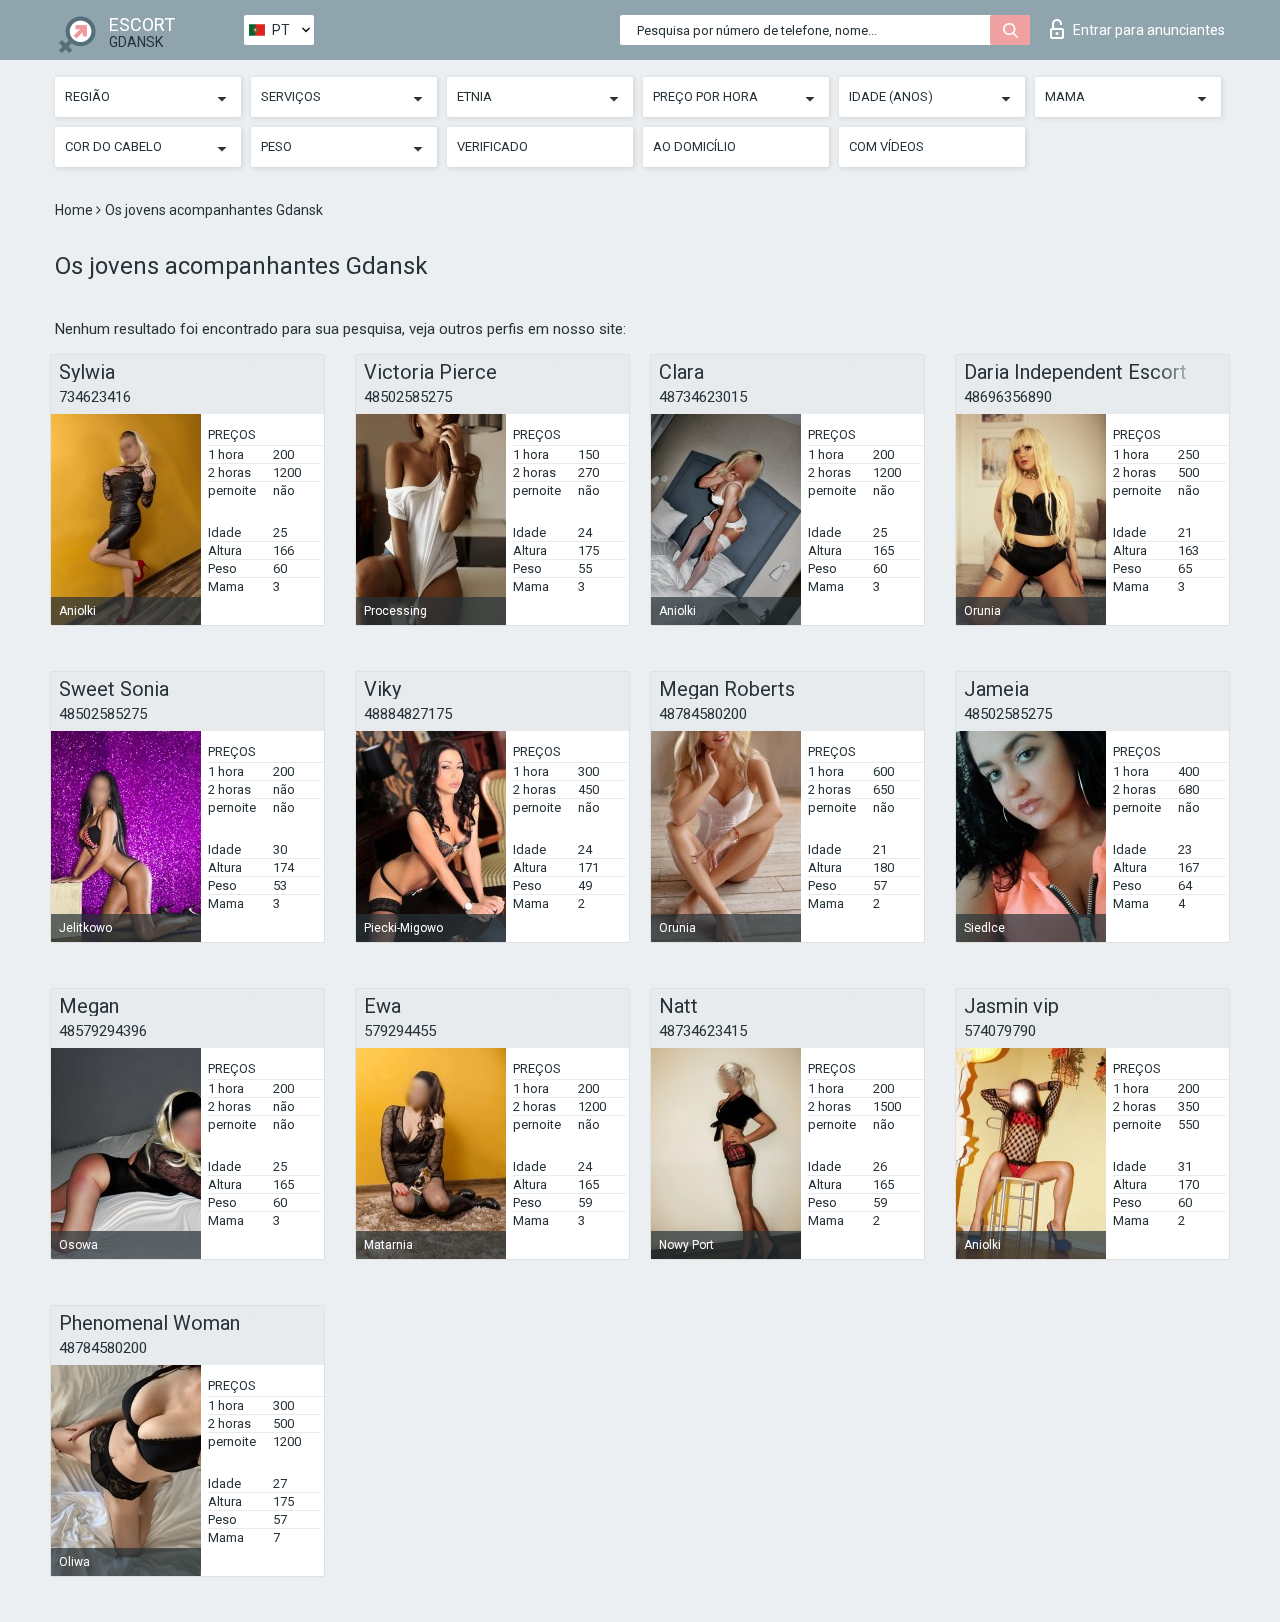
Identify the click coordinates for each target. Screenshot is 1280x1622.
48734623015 (703, 397)
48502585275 (408, 397)
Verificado (492, 146)
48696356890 (1008, 397)
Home (75, 210)
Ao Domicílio (694, 146)
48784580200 (703, 714)
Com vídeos (886, 146)
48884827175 (408, 714)
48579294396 (103, 1031)
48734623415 (703, 1031)
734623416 (95, 397)
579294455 (400, 1031)
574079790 (1000, 1031)
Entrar (1149, 30)
